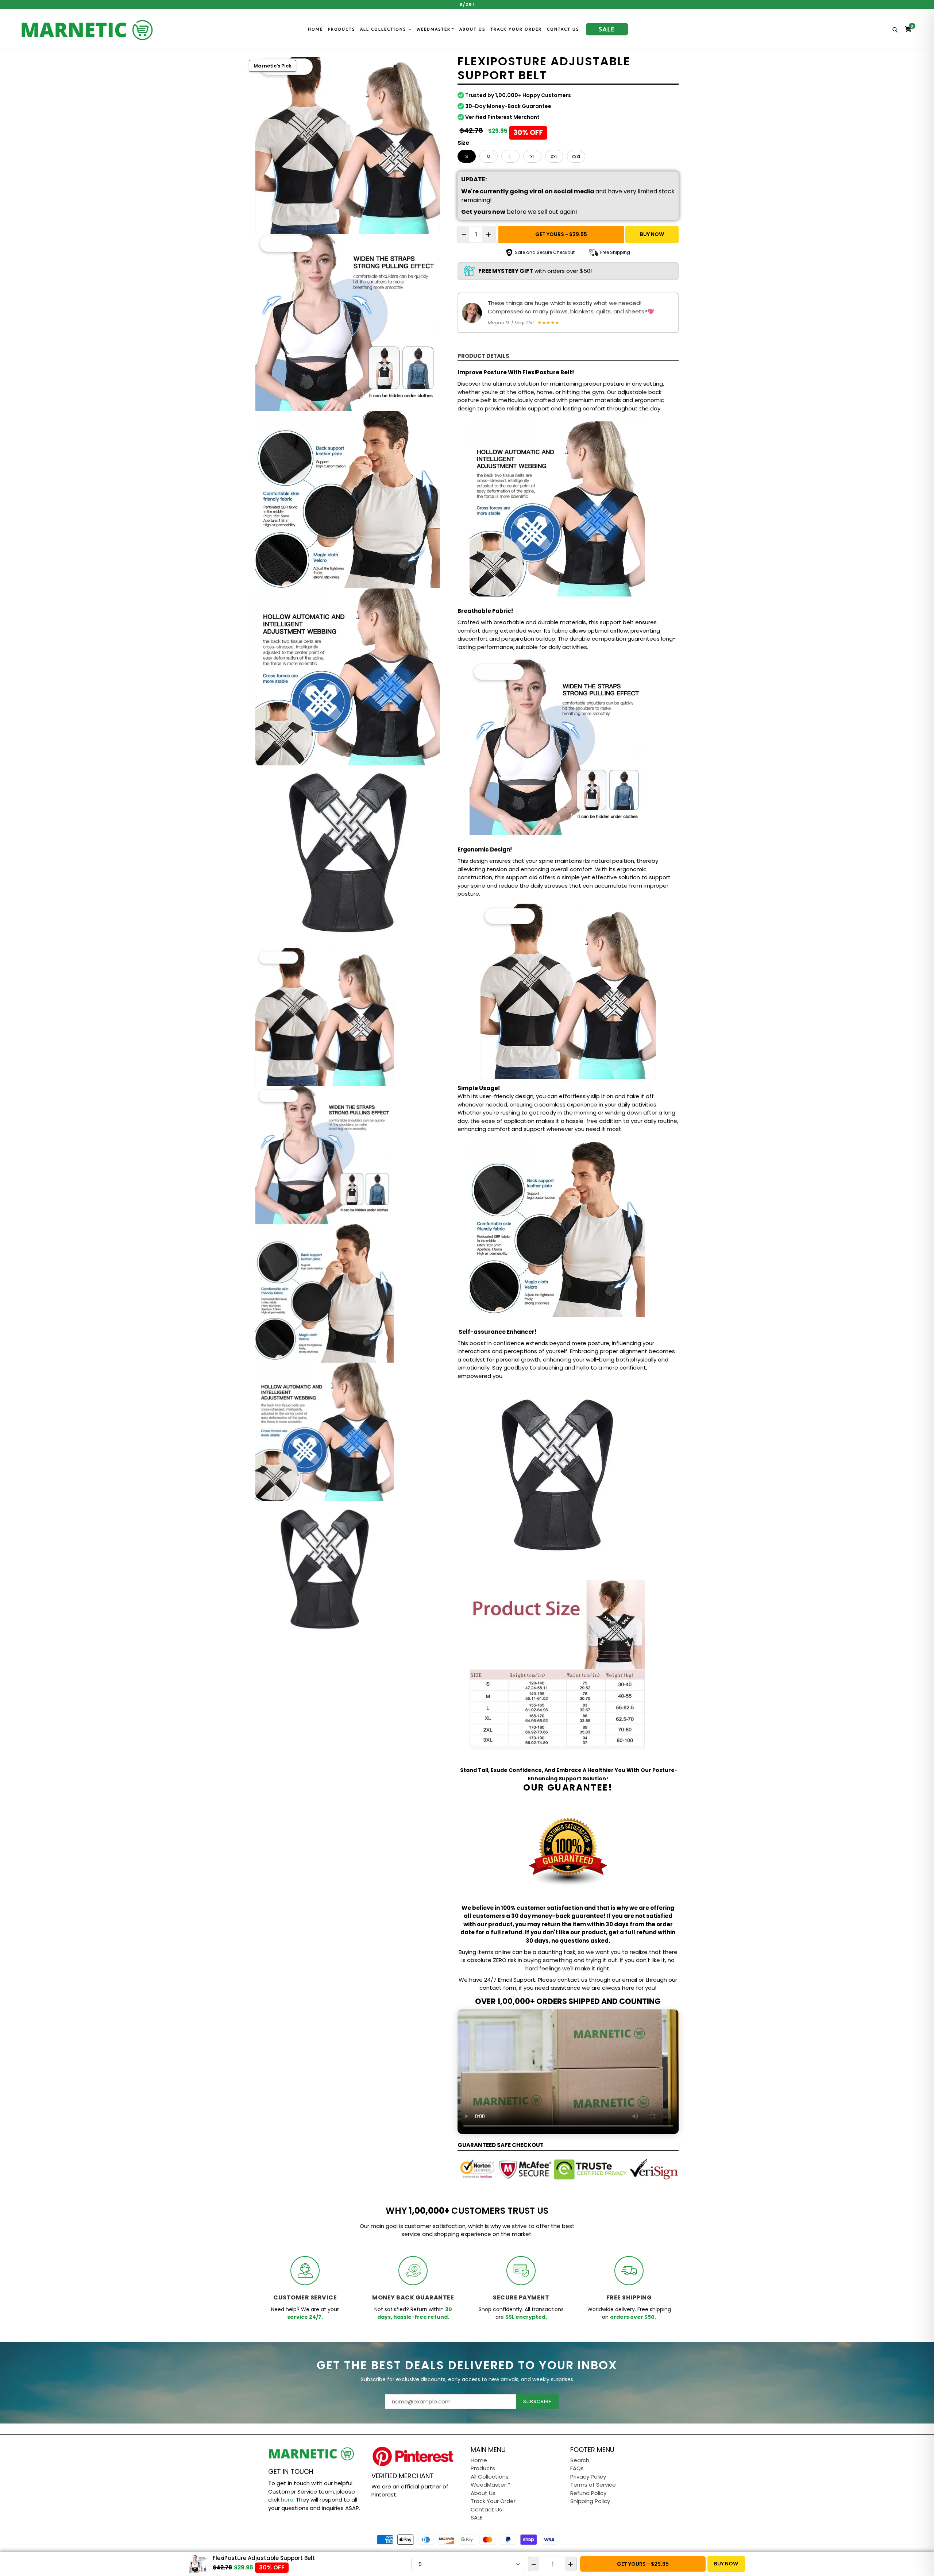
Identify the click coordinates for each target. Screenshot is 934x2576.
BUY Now (652, 234)
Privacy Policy (588, 2477)
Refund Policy (588, 2493)
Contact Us (563, 29)
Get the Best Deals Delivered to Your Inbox (467, 2365)
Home (315, 29)
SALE (607, 29)
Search (580, 2460)
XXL (554, 157)
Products (341, 29)
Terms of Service (593, 2485)
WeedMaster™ (435, 29)
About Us (472, 29)
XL (532, 157)
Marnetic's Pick (273, 66)
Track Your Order (516, 29)
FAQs (577, 2468)
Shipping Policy (590, 2501)
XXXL (576, 157)
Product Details (483, 356)
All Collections (384, 29)
